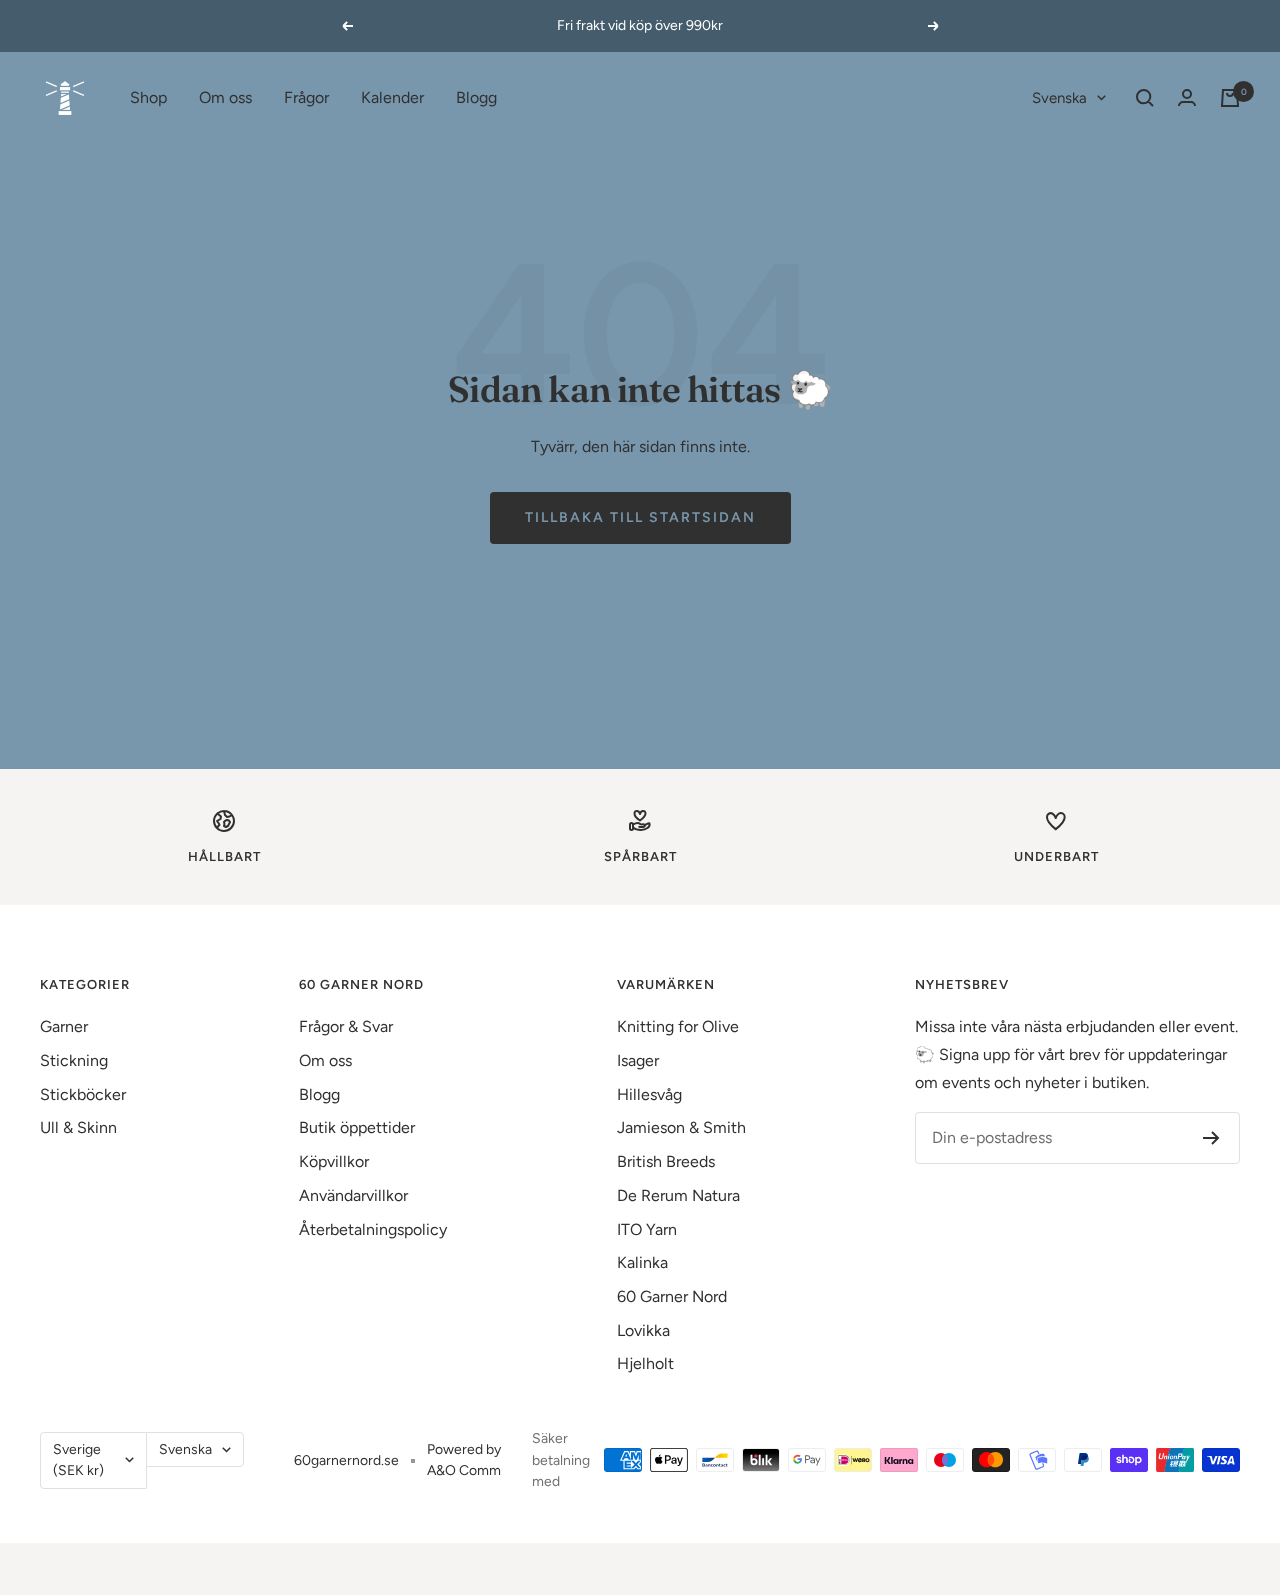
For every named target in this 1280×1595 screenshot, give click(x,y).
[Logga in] (1187, 97)
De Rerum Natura (678, 1195)
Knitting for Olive (678, 1026)
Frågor (306, 97)
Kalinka (642, 1262)
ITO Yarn (647, 1229)
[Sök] (1145, 98)
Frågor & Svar (346, 1026)
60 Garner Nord (672, 1296)
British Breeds (666, 1161)
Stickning (74, 1060)
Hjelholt (645, 1363)
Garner (64, 1026)
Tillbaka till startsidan (640, 517)
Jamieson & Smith (681, 1127)
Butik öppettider (357, 1127)
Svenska (1059, 98)
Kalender (392, 97)
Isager (638, 1060)
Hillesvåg (649, 1094)
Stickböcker (83, 1094)
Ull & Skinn (78, 1127)
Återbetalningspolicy (373, 1229)
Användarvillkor (353, 1195)
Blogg (476, 97)
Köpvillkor (334, 1161)
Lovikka (643, 1330)
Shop (148, 97)
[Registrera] (1211, 1138)
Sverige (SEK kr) (78, 1460)
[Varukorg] (1230, 98)
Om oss (225, 97)
